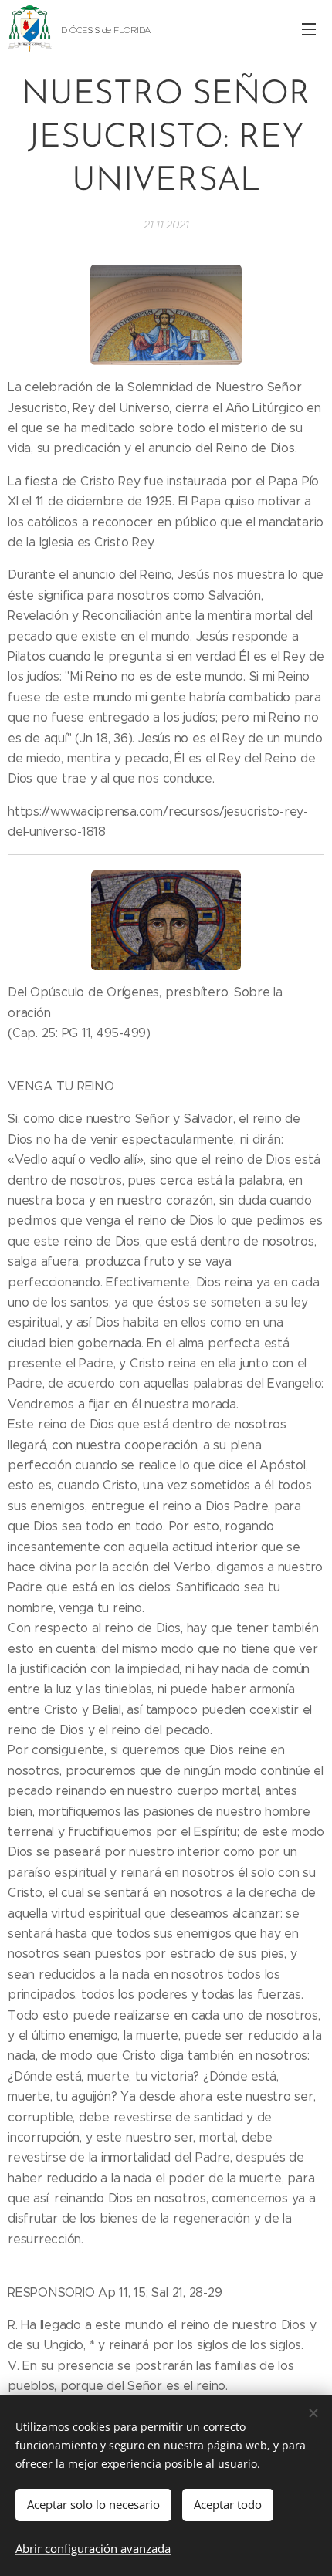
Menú (309, 29)
